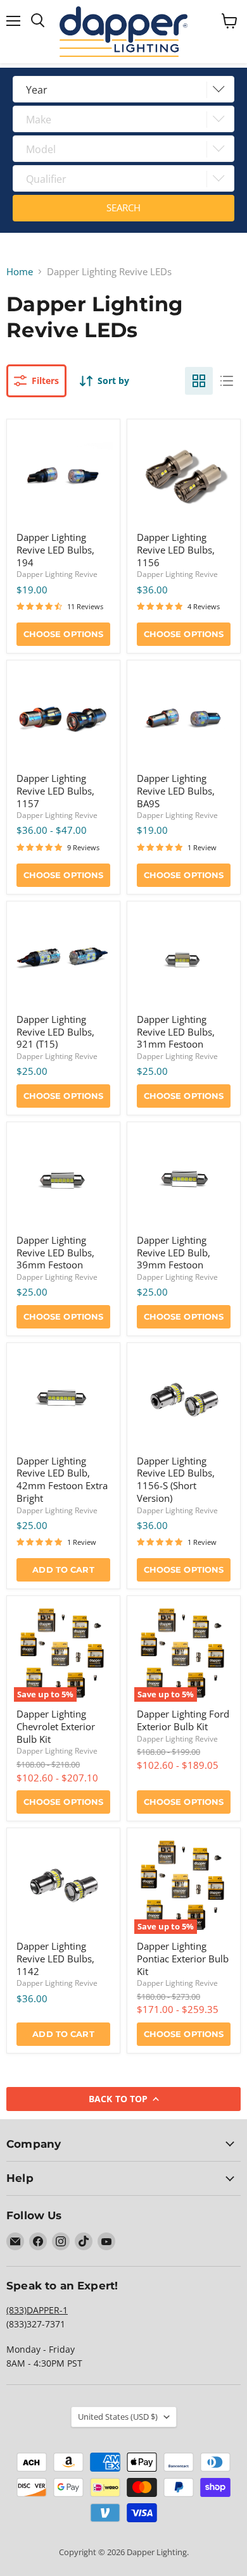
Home (20, 272)
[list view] (227, 381)
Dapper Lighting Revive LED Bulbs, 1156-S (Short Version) (176, 1479)
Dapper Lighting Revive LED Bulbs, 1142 (55, 1958)
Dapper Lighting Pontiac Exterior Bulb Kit (183, 1958)
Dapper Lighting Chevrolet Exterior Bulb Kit (56, 1726)
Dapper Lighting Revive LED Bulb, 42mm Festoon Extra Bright (62, 1479)
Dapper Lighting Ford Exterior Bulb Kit (183, 1720)
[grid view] (199, 381)
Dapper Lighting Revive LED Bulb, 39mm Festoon (174, 1252)
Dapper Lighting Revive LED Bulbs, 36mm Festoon (55, 1252)
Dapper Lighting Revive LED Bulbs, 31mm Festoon (176, 1031)
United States (118, 2417)
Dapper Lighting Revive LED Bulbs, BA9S (176, 790)
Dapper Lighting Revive (57, 574)
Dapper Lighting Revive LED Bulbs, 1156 (176, 549)
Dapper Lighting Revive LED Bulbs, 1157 (55, 790)
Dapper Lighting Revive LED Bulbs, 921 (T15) (55, 1031)
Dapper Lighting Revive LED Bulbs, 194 (55, 549)
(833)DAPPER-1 (37, 2310)
